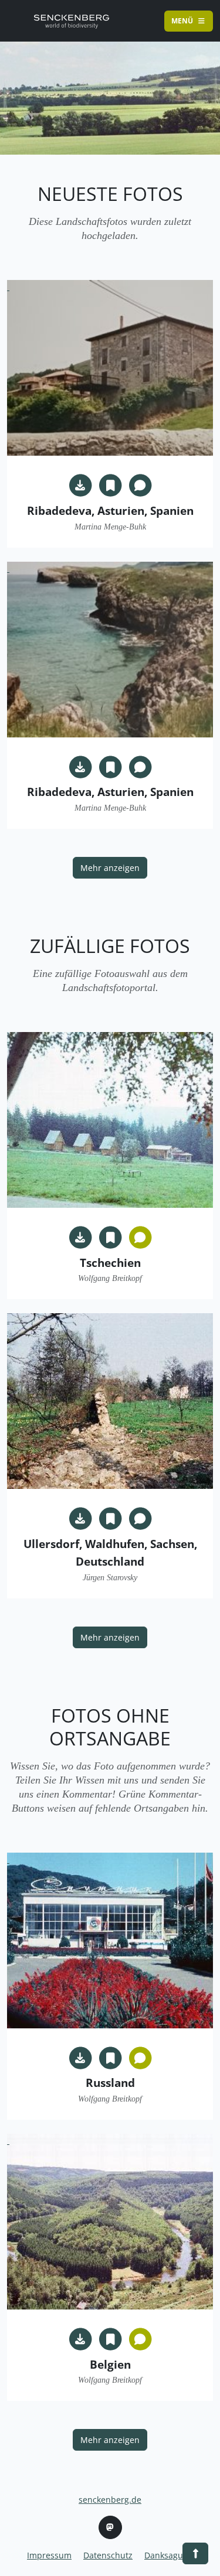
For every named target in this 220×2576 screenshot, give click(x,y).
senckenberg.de (110, 2500)
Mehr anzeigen (110, 868)
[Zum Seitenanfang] (72, 21)
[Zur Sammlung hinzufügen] (110, 486)
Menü (183, 21)
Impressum (49, 2555)
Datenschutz (108, 2555)
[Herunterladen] (80, 486)
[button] (195, 2553)
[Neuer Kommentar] (140, 486)
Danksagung (169, 2555)
